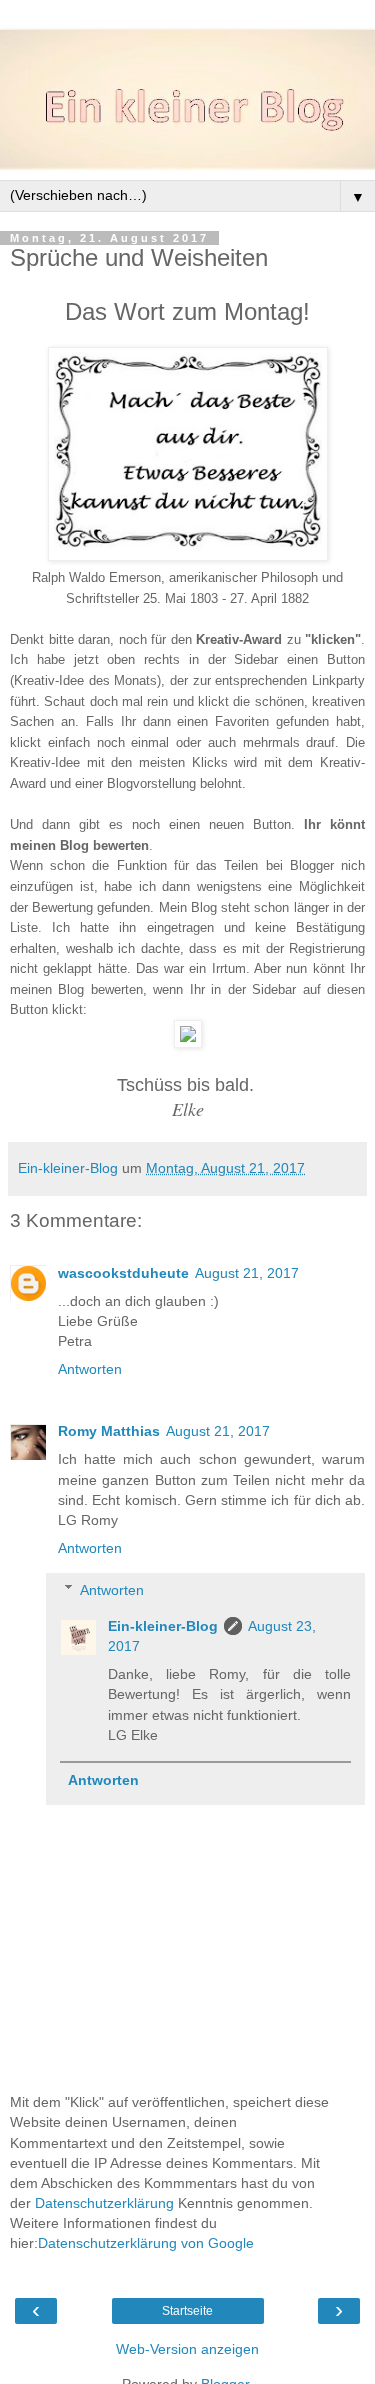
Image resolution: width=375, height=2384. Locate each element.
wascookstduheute (123, 1273)
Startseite (187, 2311)
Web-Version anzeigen (187, 2349)
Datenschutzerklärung (104, 2203)
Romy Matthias (109, 1431)
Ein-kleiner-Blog (163, 1626)
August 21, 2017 (247, 1273)
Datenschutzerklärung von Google (146, 2243)
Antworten (90, 1369)
